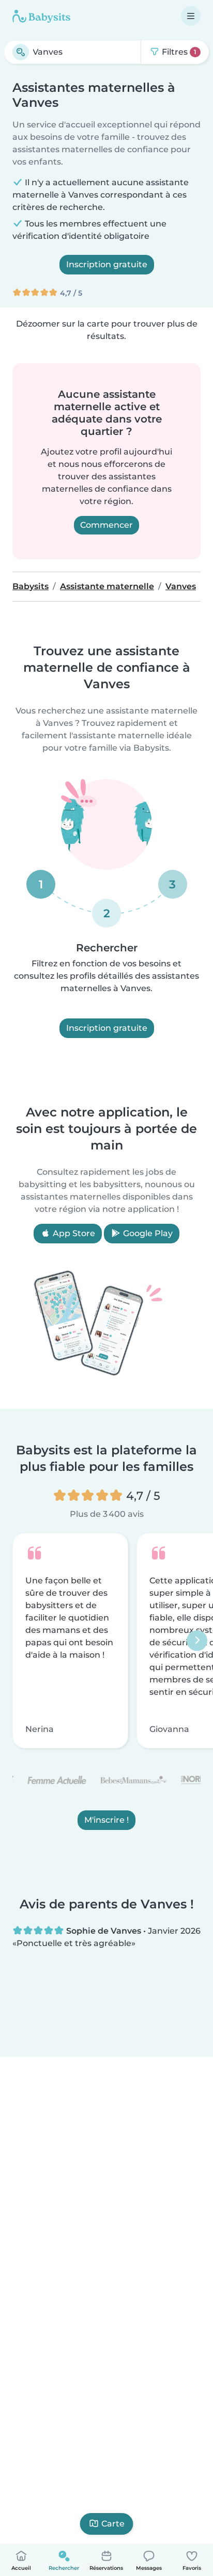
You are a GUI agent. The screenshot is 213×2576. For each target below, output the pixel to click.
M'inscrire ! (106, 1820)
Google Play (147, 1233)
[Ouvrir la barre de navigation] (191, 16)
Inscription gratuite (107, 264)
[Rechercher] (21, 52)
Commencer (106, 525)
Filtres (178, 52)
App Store (73, 1233)
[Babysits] (41, 16)
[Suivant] (197, 1641)
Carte (113, 2524)
